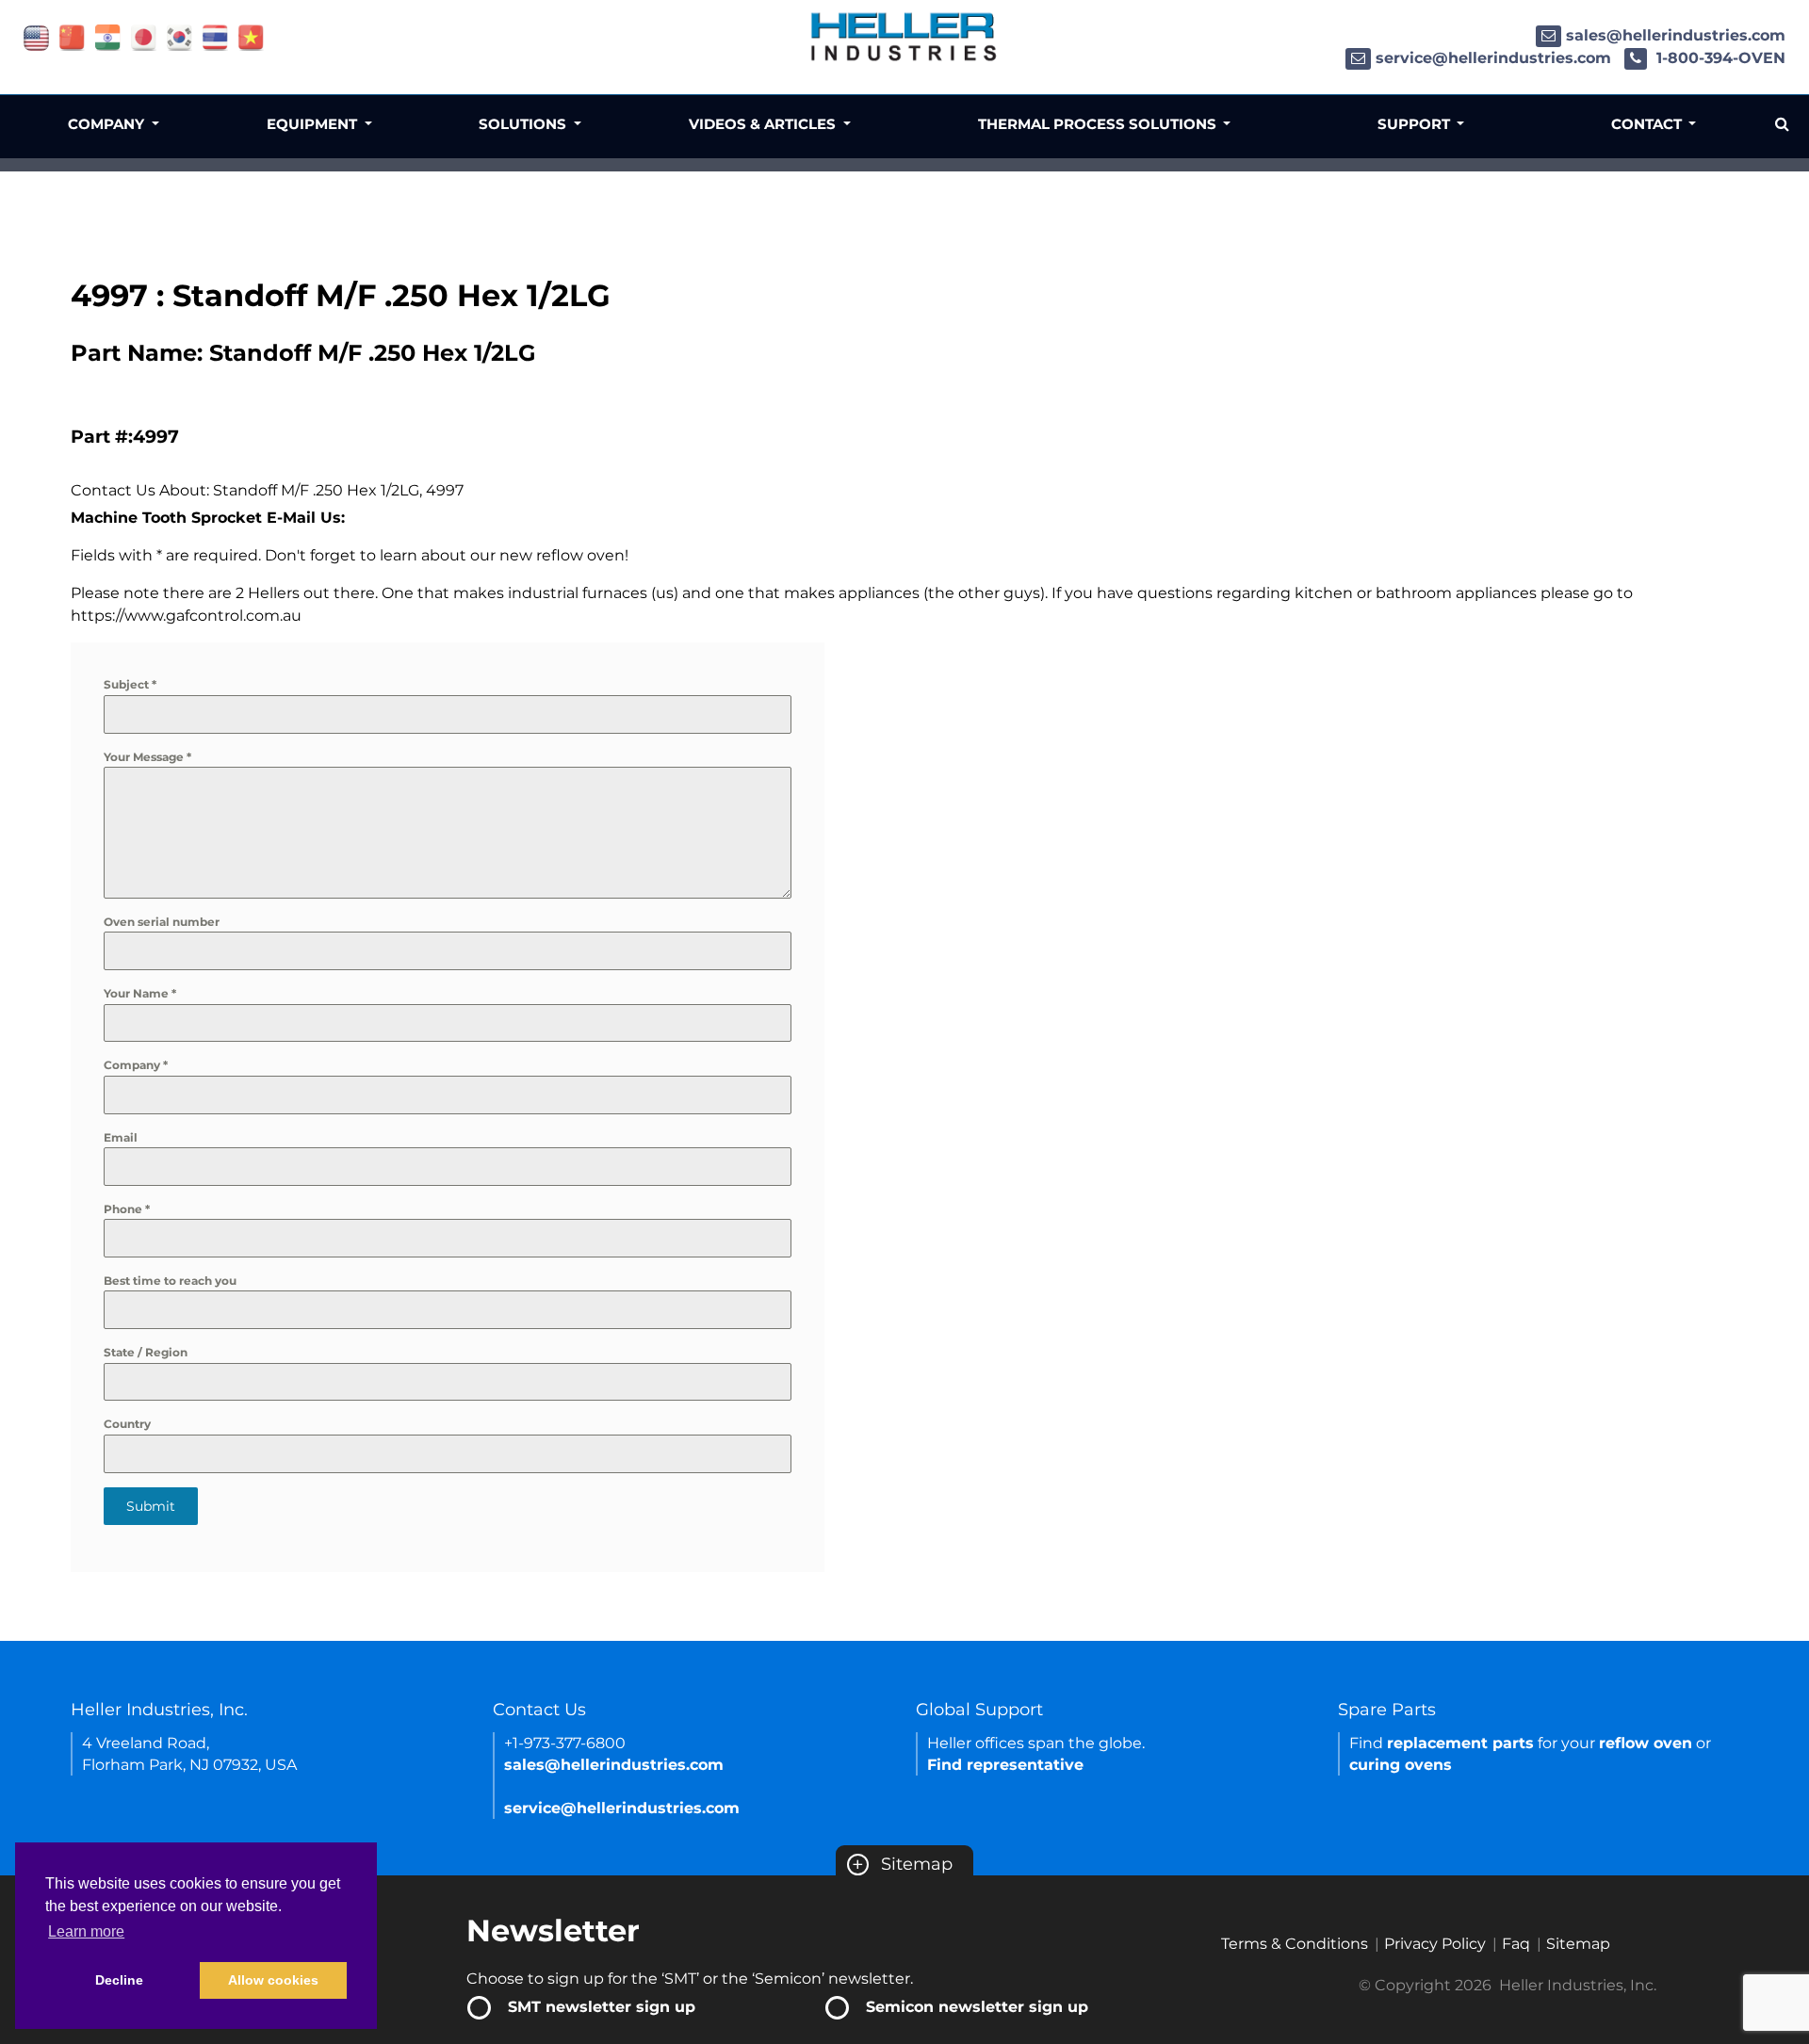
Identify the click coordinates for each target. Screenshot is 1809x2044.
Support (1416, 124)
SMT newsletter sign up (602, 2007)
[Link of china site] (72, 36)
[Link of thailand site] (215, 36)
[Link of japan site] (144, 36)
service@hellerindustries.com (1493, 58)
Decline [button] (119, 1980)
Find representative (1005, 1765)
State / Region (146, 1352)
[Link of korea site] (179, 36)
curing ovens (1401, 1765)
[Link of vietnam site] (251, 36)
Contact (1648, 124)
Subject (130, 684)
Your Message (147, 757)
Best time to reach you (170, 1281)
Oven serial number (162, 922)
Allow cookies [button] (273, 1980)
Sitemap (902, 1864)
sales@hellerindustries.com (1676, 35)
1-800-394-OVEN (1719, 58)
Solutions (524, 124)
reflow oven (1646, 1743)
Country (127, 1424)
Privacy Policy (1435, 1944)
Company (136, 1065)
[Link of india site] (108, 36)
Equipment (314, 124)
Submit (151, 1506)
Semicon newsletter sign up (977, 2007)
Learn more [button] (86, 1931)
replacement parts (1460, 1743)
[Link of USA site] (36, 36)
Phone (127, 1209)
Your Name (140, 993)
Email (121, 1137)
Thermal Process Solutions (1099, 124)
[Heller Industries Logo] (904, 35)
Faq (1516, 1944)
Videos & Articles (764, 124)
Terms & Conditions (1295, 1944)
